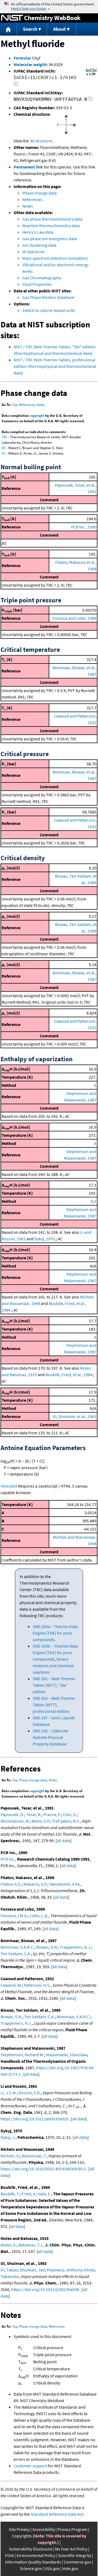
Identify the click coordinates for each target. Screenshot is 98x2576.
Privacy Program (72, 2529)
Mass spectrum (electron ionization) (55, 258)
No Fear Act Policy (71, 2549)
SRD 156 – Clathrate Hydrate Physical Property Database (50, 1737)
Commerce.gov (77, 2562)
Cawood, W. (11, 1985)
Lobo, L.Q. (39, 1915)
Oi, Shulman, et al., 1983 (74, 1416)
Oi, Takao (9, 2270)
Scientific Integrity (74, 2555)
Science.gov (31, 2568)
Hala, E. (45, 2194)
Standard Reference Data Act (57, 2514)
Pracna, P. (52, 1814)
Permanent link (28, 167)
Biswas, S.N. (47, 1947)
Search (30, 29)
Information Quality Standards (33, 2562)
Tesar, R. (34, 1814)
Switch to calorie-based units (49, 310)
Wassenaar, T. (34, 2156)
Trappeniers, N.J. (76, 1947)
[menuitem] (8, 29)
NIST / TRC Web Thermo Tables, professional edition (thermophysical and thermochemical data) (55, 366)
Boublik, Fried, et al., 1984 (69, 1375)
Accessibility (44, 2529)
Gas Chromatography (42, 278)
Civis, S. (70, 1814)
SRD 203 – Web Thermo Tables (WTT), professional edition (54, 1705)
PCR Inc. (8, 1859)
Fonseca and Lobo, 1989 (74, 618)
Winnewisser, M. (15, 1821)
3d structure (41, 141)
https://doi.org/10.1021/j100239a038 (45, 2289)
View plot (9, 1486)
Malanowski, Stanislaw (67, 2055)
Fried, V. (29, 2194)
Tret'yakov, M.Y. (66, 1821)
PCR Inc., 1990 (84, 527)
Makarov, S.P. (35, 1884)
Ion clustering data (39, 245)
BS (4, 448)
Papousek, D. (12, 1814)
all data (64, 1841)
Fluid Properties (37, 284)
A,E (94, 1201)
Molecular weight (30, 64)
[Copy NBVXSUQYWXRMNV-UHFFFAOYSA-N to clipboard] (90, 100)
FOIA (10, 2555)
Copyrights (22, 2536)
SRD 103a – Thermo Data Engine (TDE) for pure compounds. (55, 1633)
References (33, 199)
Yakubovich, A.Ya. (65, 1884)
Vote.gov (70, 2568)
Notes (28, 206)
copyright (37, 416)
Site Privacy (19, 2529)
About (59, 29)
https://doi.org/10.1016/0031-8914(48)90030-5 (43, 2169)
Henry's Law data (38, 232)
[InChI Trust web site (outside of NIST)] (91, 75)
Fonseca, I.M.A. (14, 1915)
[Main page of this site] (8, 29)
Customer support (30, 2466)
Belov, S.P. (41, 1821)
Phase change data (39, 193)
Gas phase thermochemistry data (52, 219)
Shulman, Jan (32, 2270)
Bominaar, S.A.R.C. (17, 1947)
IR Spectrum (33, 252)
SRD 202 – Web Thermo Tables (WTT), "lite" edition (54, 1685)
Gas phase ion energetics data (50, 239)
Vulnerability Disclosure (31, 2549)
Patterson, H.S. (37, 1985)
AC (4, 453)
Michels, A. (10, 2156)
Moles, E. (9, 2245)
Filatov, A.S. (11, 1884)
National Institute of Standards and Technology (12, 18)
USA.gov (52, 2568)
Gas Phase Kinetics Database (48, 297)
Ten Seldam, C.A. (16, 1954)
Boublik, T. (10, 2194)
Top (15, 405)
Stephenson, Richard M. (22, 2055)
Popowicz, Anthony (64, 2270)
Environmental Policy (36, 2555)
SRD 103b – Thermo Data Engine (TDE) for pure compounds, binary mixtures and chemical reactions (55, 1659)
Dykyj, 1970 (45, 1239)
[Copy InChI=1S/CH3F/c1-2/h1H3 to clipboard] (16, 85)
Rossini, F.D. (30, 2093)
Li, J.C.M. (9, 2093)
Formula (22, 58)
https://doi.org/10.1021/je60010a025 (34, 2119)
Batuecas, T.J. (31, 2245)
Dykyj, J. (8, 2137)
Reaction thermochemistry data (51, 226)
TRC (4, 437)
